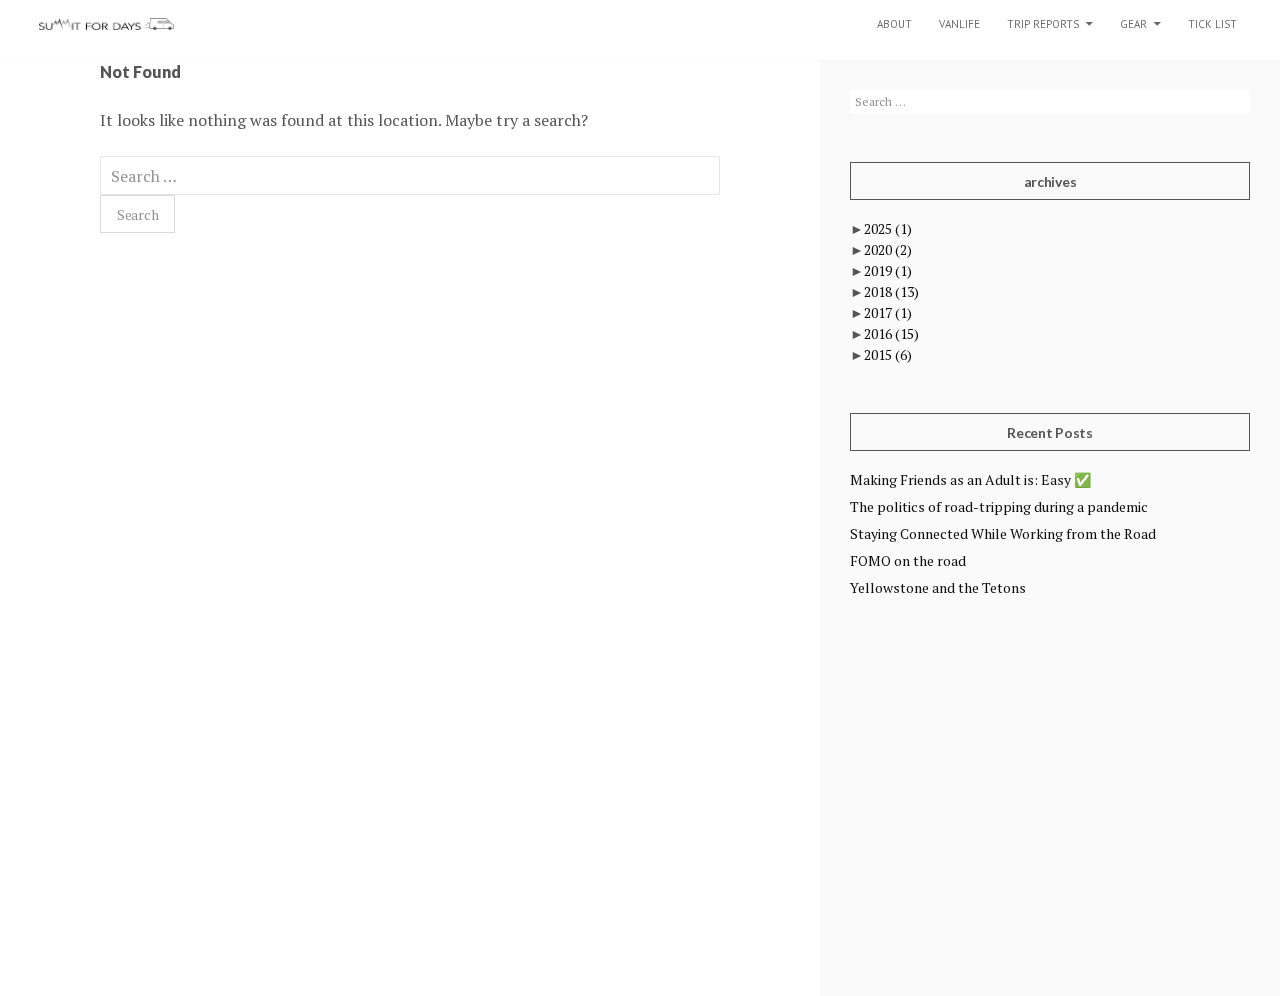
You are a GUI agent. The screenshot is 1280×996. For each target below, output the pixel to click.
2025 (888, 228)
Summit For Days (106, 24)
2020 (888, 249)
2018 (891, 291)
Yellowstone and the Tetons (938, 587)
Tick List (1212, 24)
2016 (891, 333)
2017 (888, 312)
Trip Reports (1043, 24)
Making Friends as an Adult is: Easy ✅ (970, 479)
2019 (888, 270)
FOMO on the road (908, 560)
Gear (1133, 24)
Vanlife (959, 24)
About (894, 24)
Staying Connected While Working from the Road (1003, 533)
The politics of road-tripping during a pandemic (999, 506)
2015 (888, 354)
